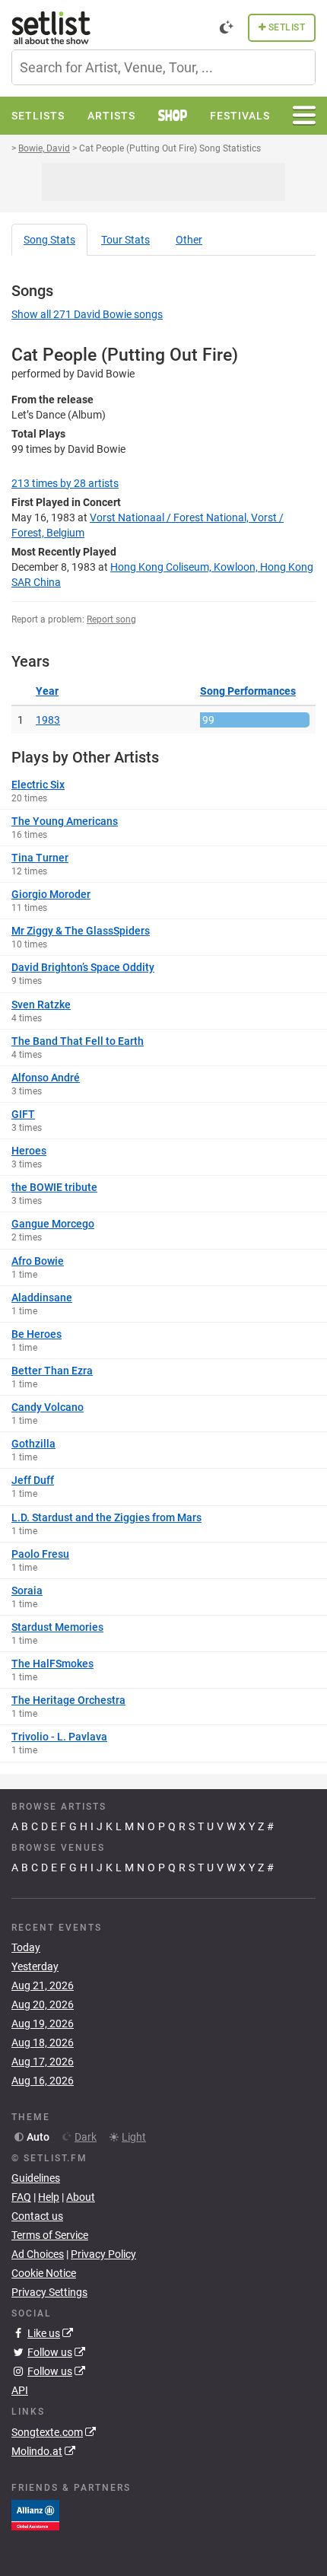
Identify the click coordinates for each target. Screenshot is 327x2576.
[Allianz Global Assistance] (35, 2514)
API (20, 2390)
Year (47, 691)
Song (49, 240)
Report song (111, 619)
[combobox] (163, 67)
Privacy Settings (49, 2292)
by (65, 483)
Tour (125, 240)
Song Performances (248, 691)
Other (189, 240)
